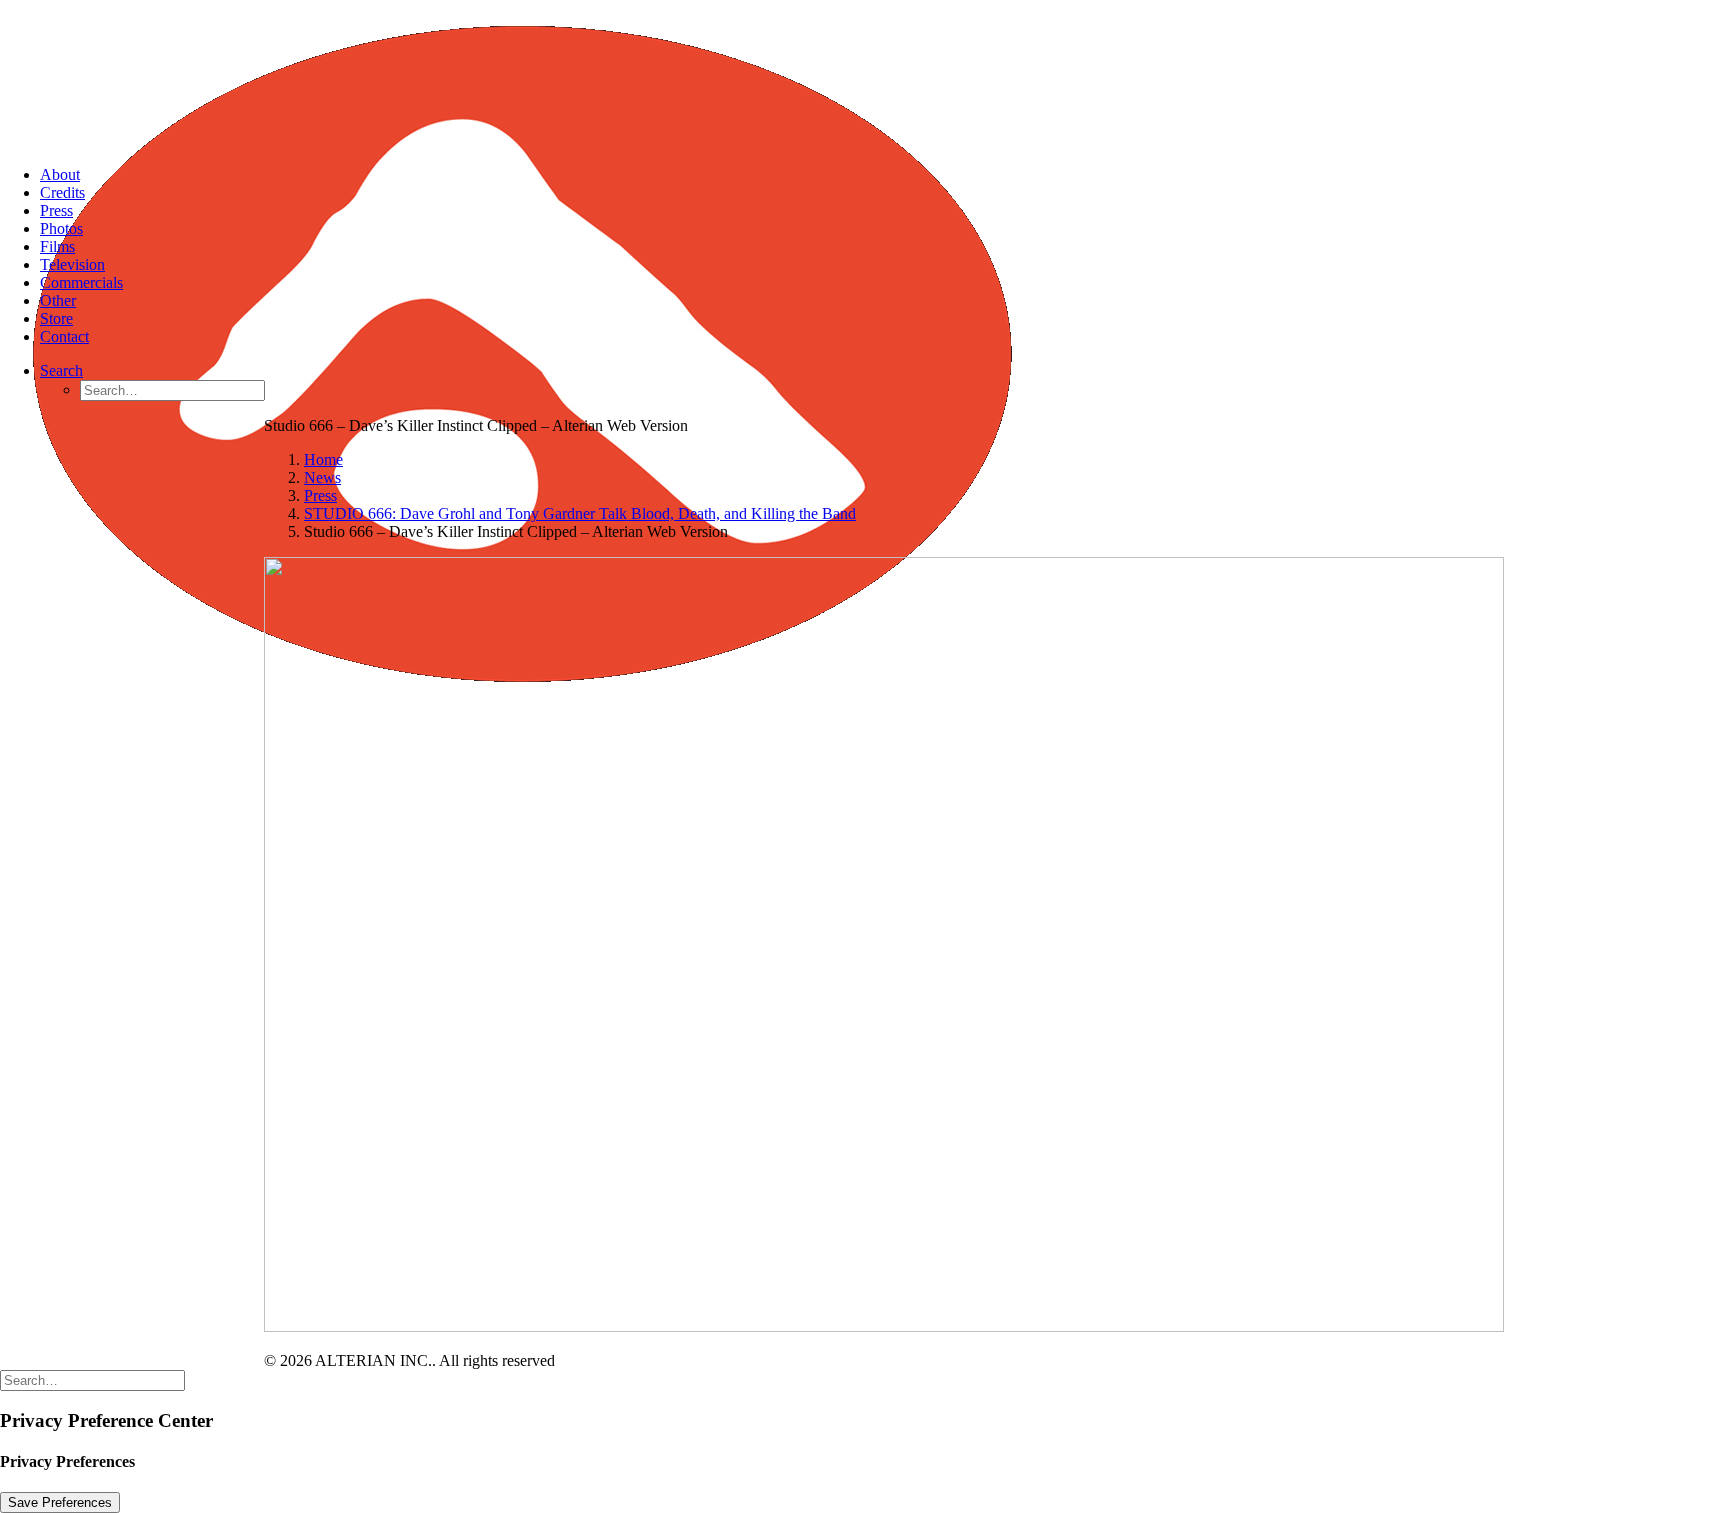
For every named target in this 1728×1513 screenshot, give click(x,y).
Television (72, 264)
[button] (61, 370)
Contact (64, 336)
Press (56, 210)
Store (56, 318)
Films (57, 246)
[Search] (92, 1379)
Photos (61, 228)
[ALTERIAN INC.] (864, 75)
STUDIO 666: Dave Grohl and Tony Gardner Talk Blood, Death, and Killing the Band (580, 513)
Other (58, 300)
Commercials (81, 282)
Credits (62, 192)
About (60, 174)
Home (323, 459)
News (322, 477)
